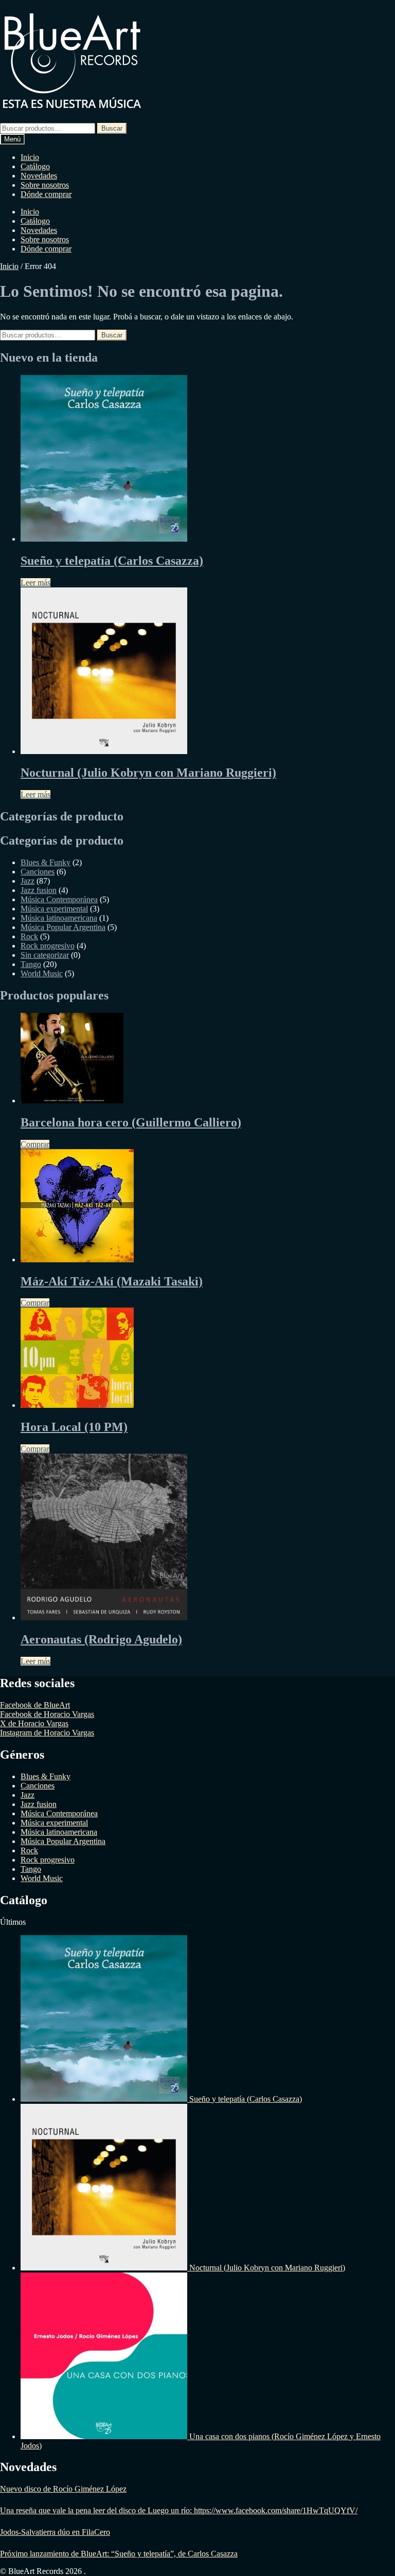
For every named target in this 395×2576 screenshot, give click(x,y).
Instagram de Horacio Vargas (47, 1733)
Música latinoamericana (59, 918)
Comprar (35, 1144)
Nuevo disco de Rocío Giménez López (63, 2489)
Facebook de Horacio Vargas (47, 1714)
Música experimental (54, 909)
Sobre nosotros (45, 185)
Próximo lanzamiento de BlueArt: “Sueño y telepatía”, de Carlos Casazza (119, 2554)
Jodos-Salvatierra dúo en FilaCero (55, 2532)
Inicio (30, 157)
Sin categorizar (45, 955)
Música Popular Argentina (63, 927)
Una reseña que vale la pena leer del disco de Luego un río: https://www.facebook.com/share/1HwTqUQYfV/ (179, 2510)
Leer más (35, 583)
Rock (29, 936)
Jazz (28, 881)
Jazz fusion (39, 890)
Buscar (112, 128)
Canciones (38, 872)
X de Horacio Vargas (34, 1723)
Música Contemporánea (59, 899)
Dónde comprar (46, 194)
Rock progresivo (48, 946)
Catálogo (35, 166)
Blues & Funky (46, 862)
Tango (31, 964)
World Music (42, 973)
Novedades (39, 176)
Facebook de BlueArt (35, 1705)
